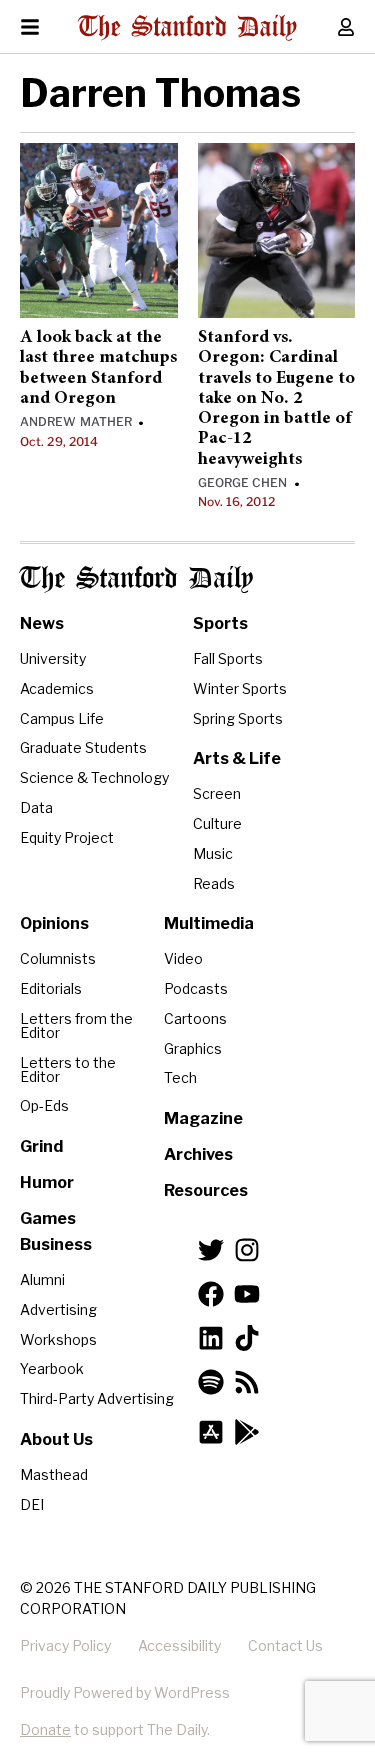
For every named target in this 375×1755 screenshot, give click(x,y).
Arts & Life (237, 758)
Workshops (58, 1339)
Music (213, 853)
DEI (32, 1504)
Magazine (203, 1118)
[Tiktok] (247, 1338)
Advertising (58, 1309)
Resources (206, 1190)
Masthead (54, 1474)
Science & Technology (94, 777)
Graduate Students (83, 747)
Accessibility (179, 1645)
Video (183, 958)
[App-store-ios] (211, 1432)
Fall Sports (228, 658)
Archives (198, 1154)
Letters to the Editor (68, 1069)
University (53, 658)
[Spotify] (211, 1382)
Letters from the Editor (76, 1025)
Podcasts (196, 988)
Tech (180, 1077)
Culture (217, 823)
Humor (47, 1182)
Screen (217, 793)
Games (48, 1218)
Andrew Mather (76, 421)
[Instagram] (247, 1250)
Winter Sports (240, 688)
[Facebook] (211, 1294)
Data (36, 807)
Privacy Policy (65, 1645)
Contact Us (285, 1645)
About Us (56, 1439)
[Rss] (247, 1382)
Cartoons (195, 1018)
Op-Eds (44, 1105)
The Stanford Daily (136, 579)
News (42, 623)
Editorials (51, 988)
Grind (41, 1146)
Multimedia (209, 923)
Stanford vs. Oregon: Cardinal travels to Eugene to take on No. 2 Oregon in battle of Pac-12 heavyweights (276, 399)
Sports (220, 623)
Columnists (58, 958)
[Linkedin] (211, 1338)
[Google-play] (247, 1432)
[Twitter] (211, 1250)
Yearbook (52, 1368)
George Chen (243, 482)
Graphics (193, 1048)
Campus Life (62, 718)
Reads (214, 883)
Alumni (42, 1279)
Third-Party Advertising (97, 1398)
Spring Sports (238, 718)
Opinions (54, 923)
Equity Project (67, 837)
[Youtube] (247, 1294)
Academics (57, 688)
